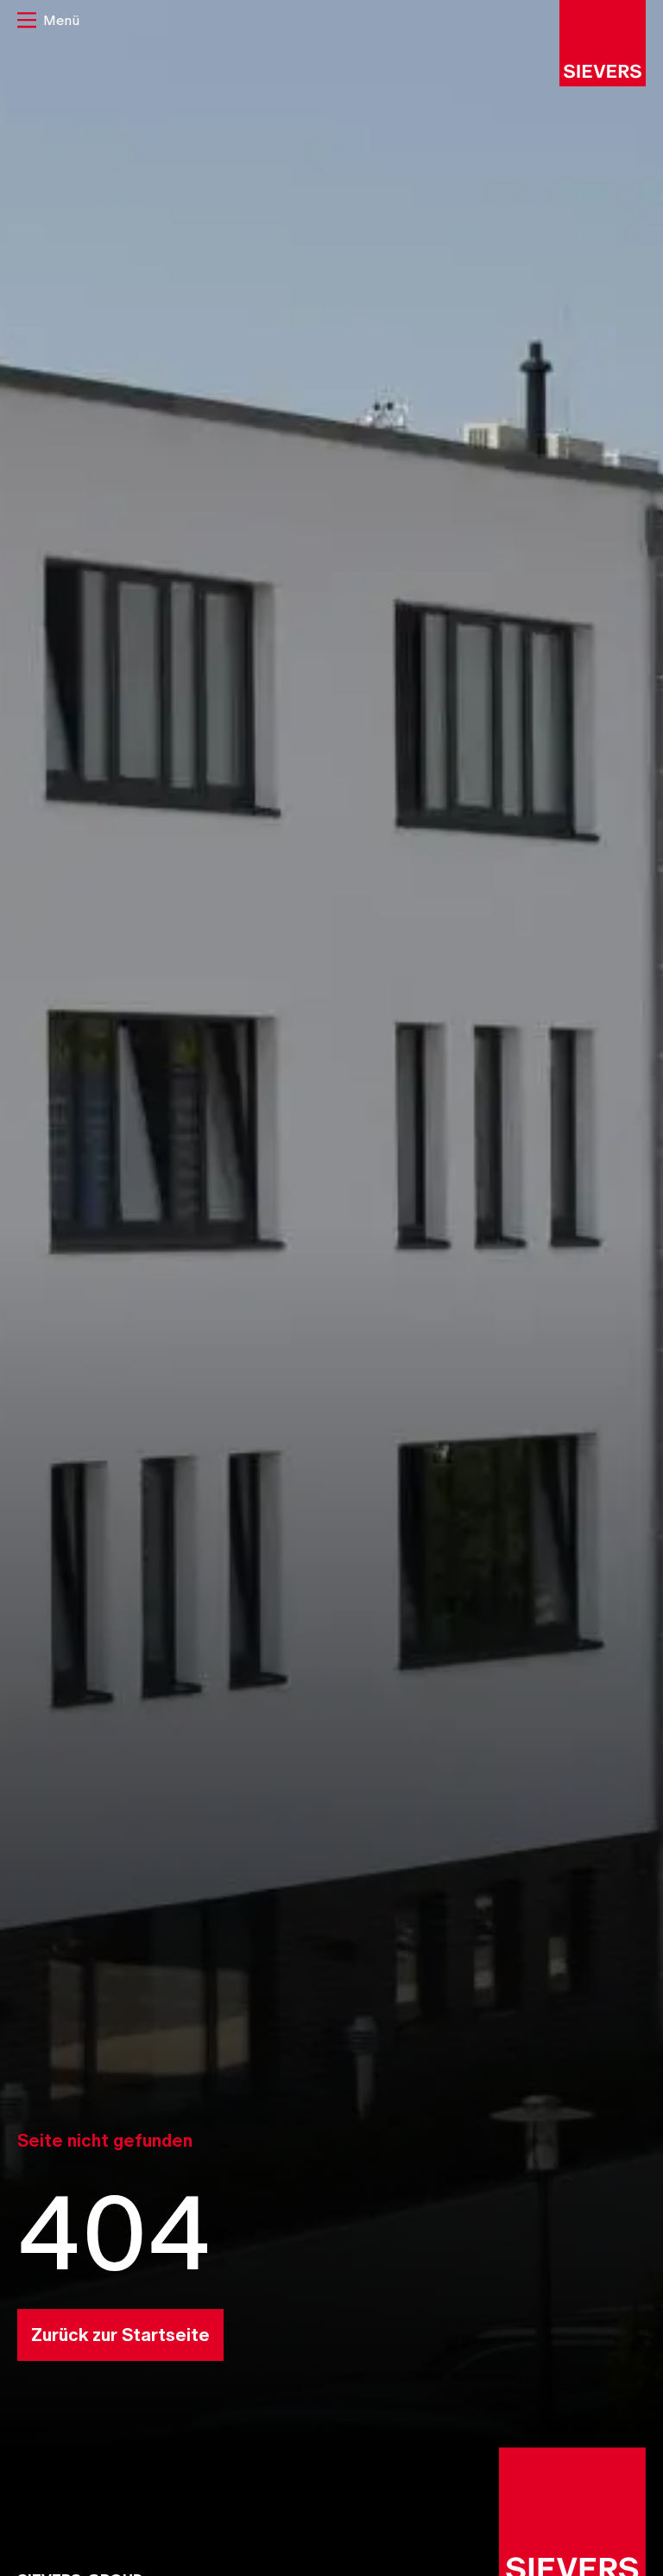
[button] (48, 22)
